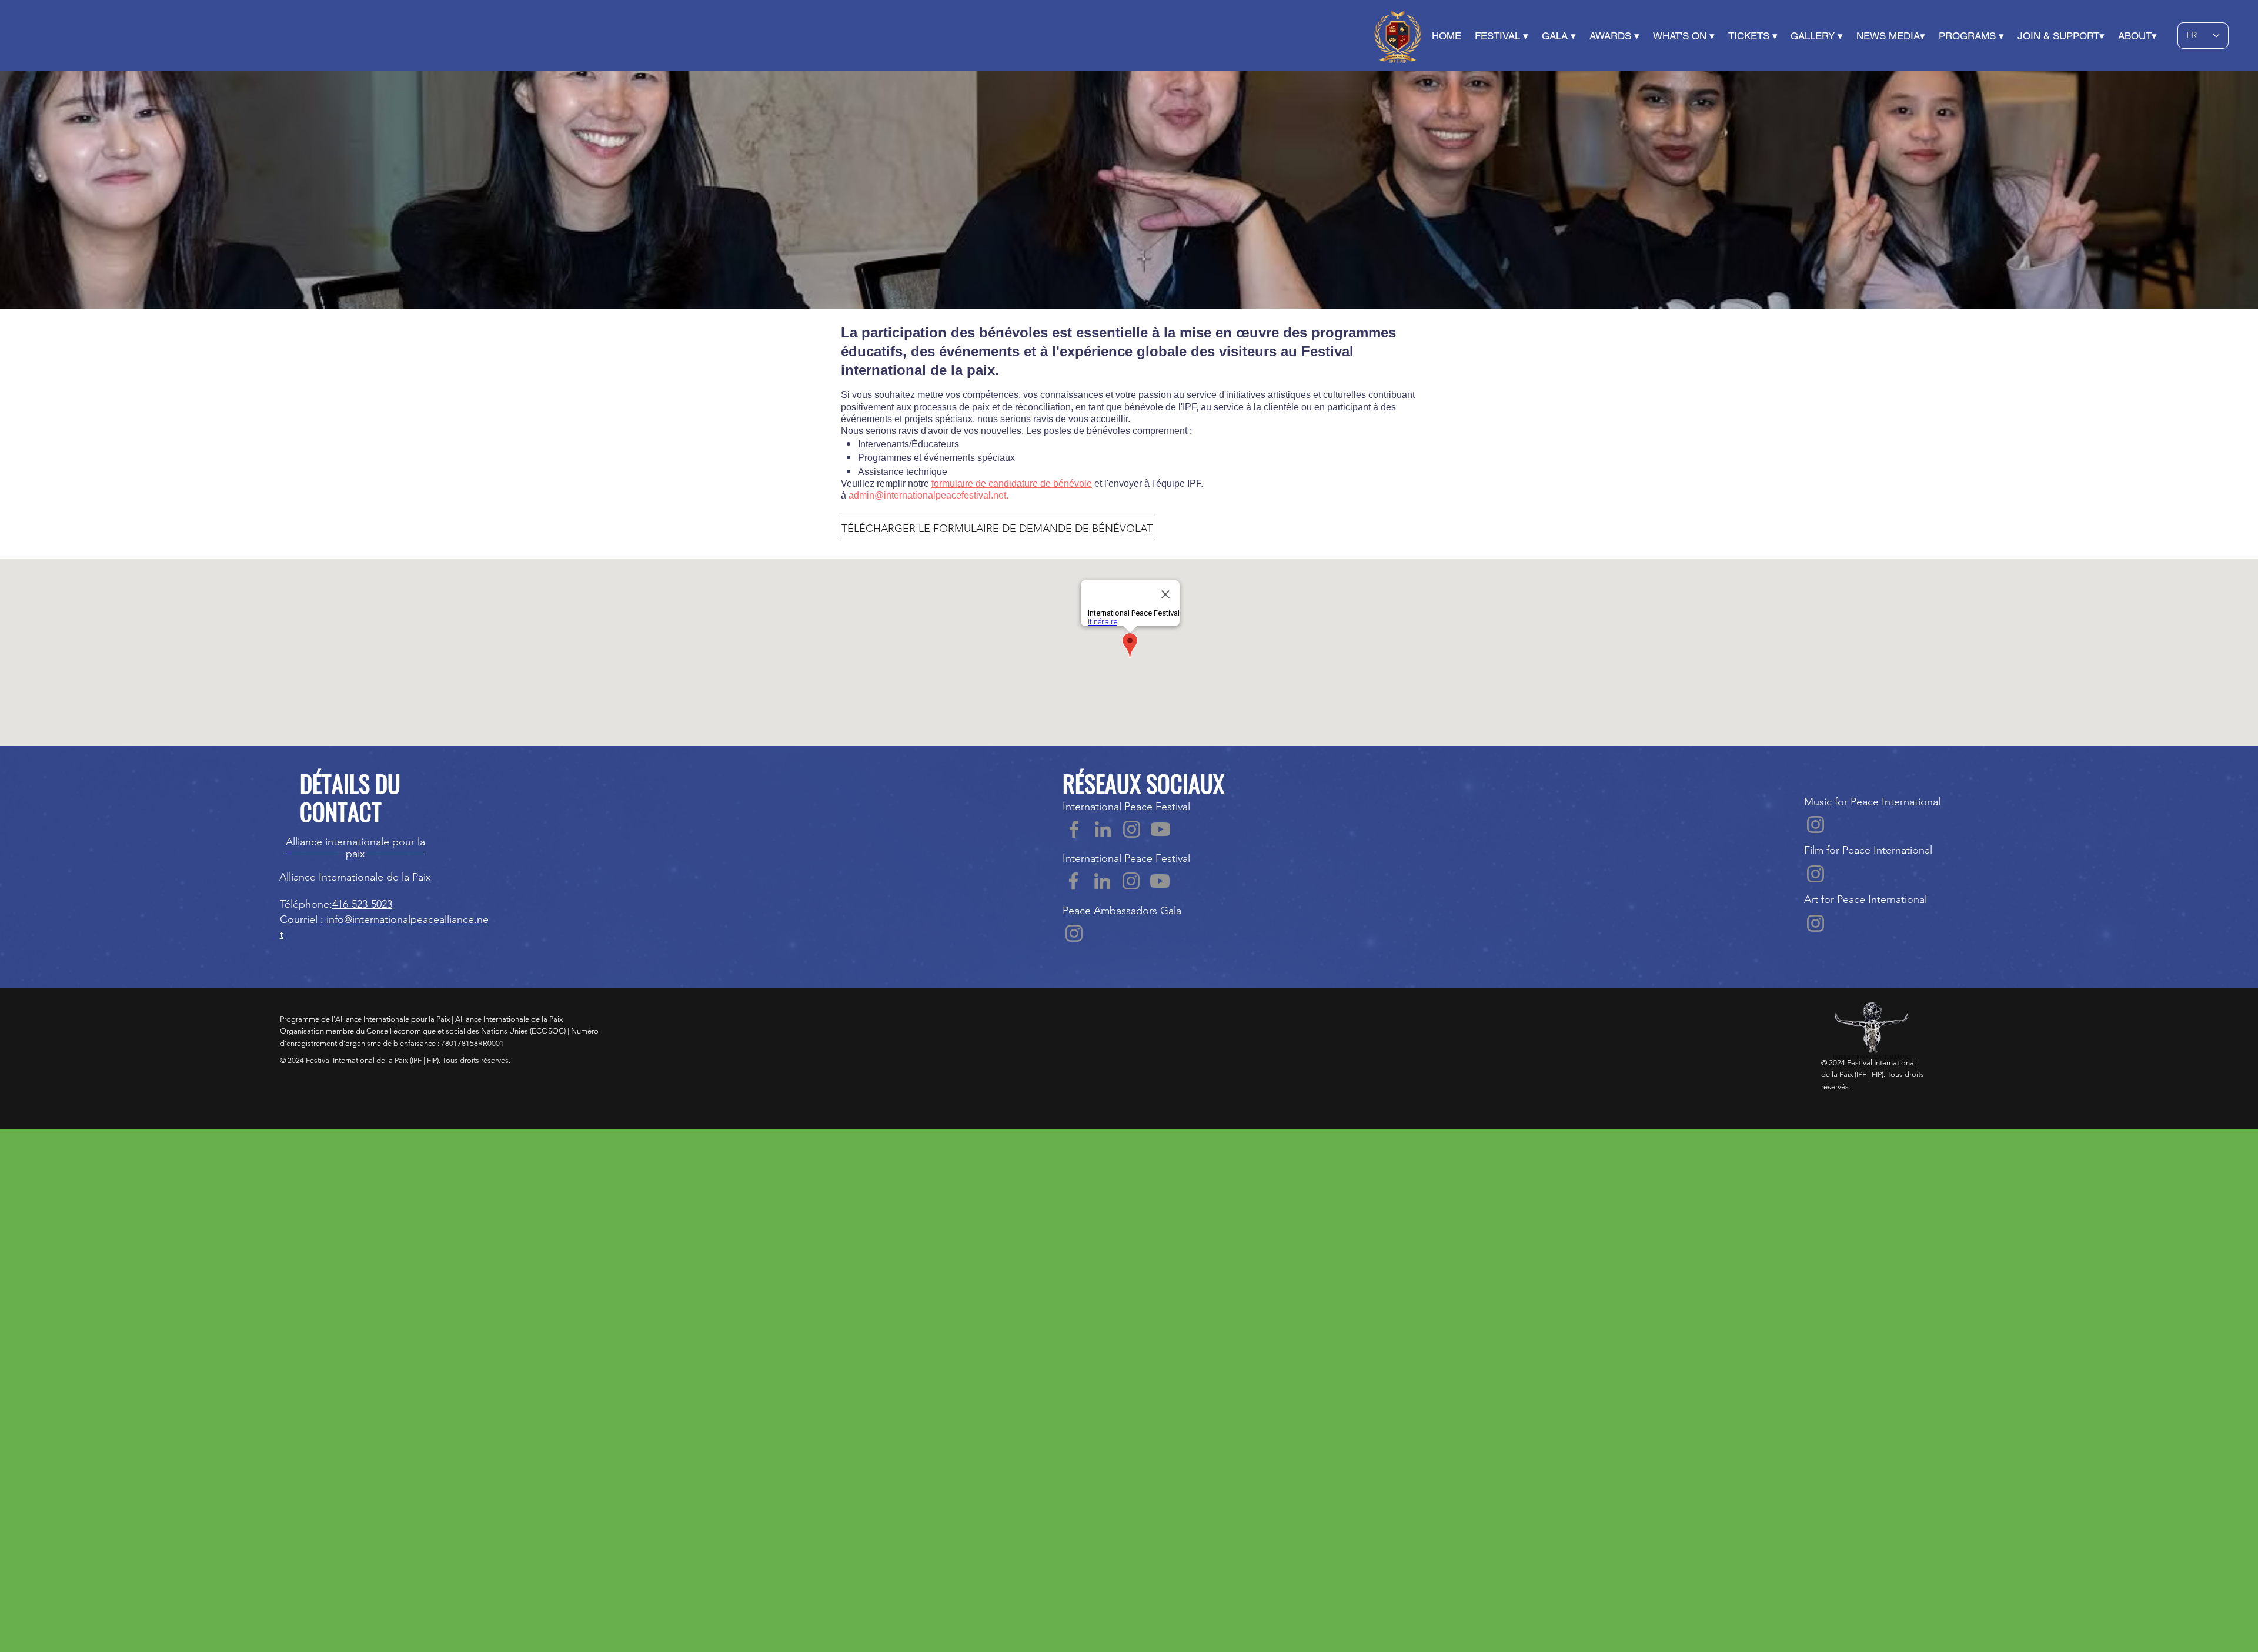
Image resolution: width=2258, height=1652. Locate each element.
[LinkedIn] (1103, 829)
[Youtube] (1160, 829)
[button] (1453, 36)
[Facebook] (1074, 829)
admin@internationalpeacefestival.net (927, 495)
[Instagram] (1132, 829)
